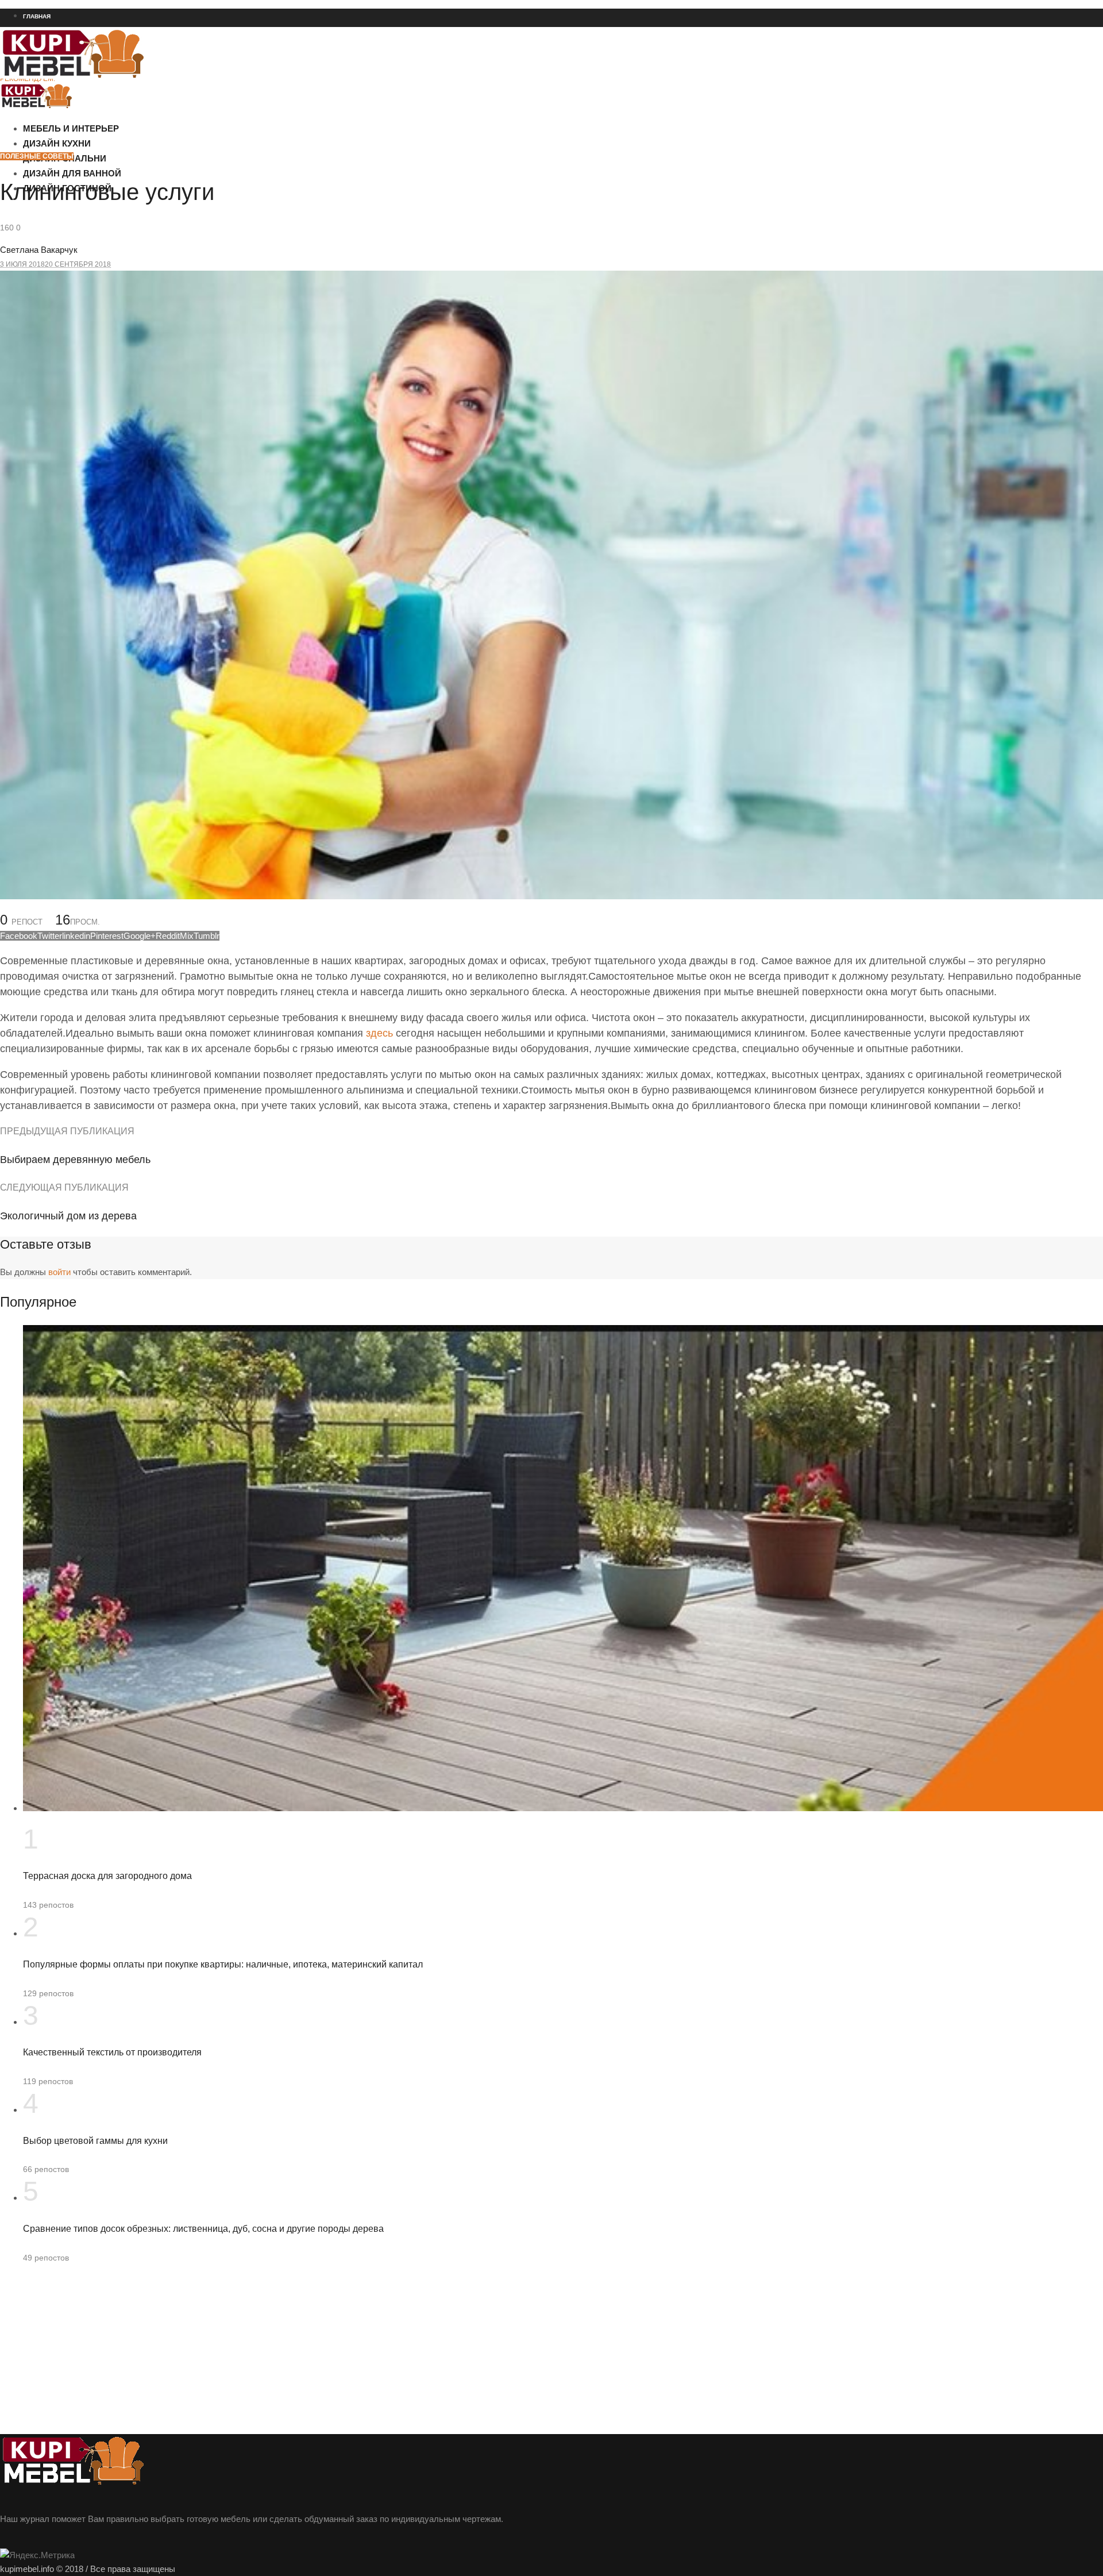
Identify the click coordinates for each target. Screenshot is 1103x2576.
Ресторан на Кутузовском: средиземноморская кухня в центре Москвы (115, 99)
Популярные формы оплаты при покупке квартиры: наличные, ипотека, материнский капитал (223, 1964)
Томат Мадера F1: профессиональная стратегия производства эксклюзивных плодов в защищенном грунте (176, 244)
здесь (379, 1033)
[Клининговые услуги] (551, 896)
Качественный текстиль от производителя (112, 2052)
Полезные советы (37, 156)
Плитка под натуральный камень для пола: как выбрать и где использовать (123, 161)
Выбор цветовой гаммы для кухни (95, 2141)
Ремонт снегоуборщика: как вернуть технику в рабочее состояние (107, 120)
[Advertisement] (345, 2354)
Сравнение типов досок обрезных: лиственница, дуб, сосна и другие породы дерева (203, 2229)
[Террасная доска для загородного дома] (563, 1808)
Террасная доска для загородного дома (107, 1876)
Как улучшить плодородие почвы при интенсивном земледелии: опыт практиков (131, 224)
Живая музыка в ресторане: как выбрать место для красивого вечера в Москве (128, 141)
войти (59, 1272)
